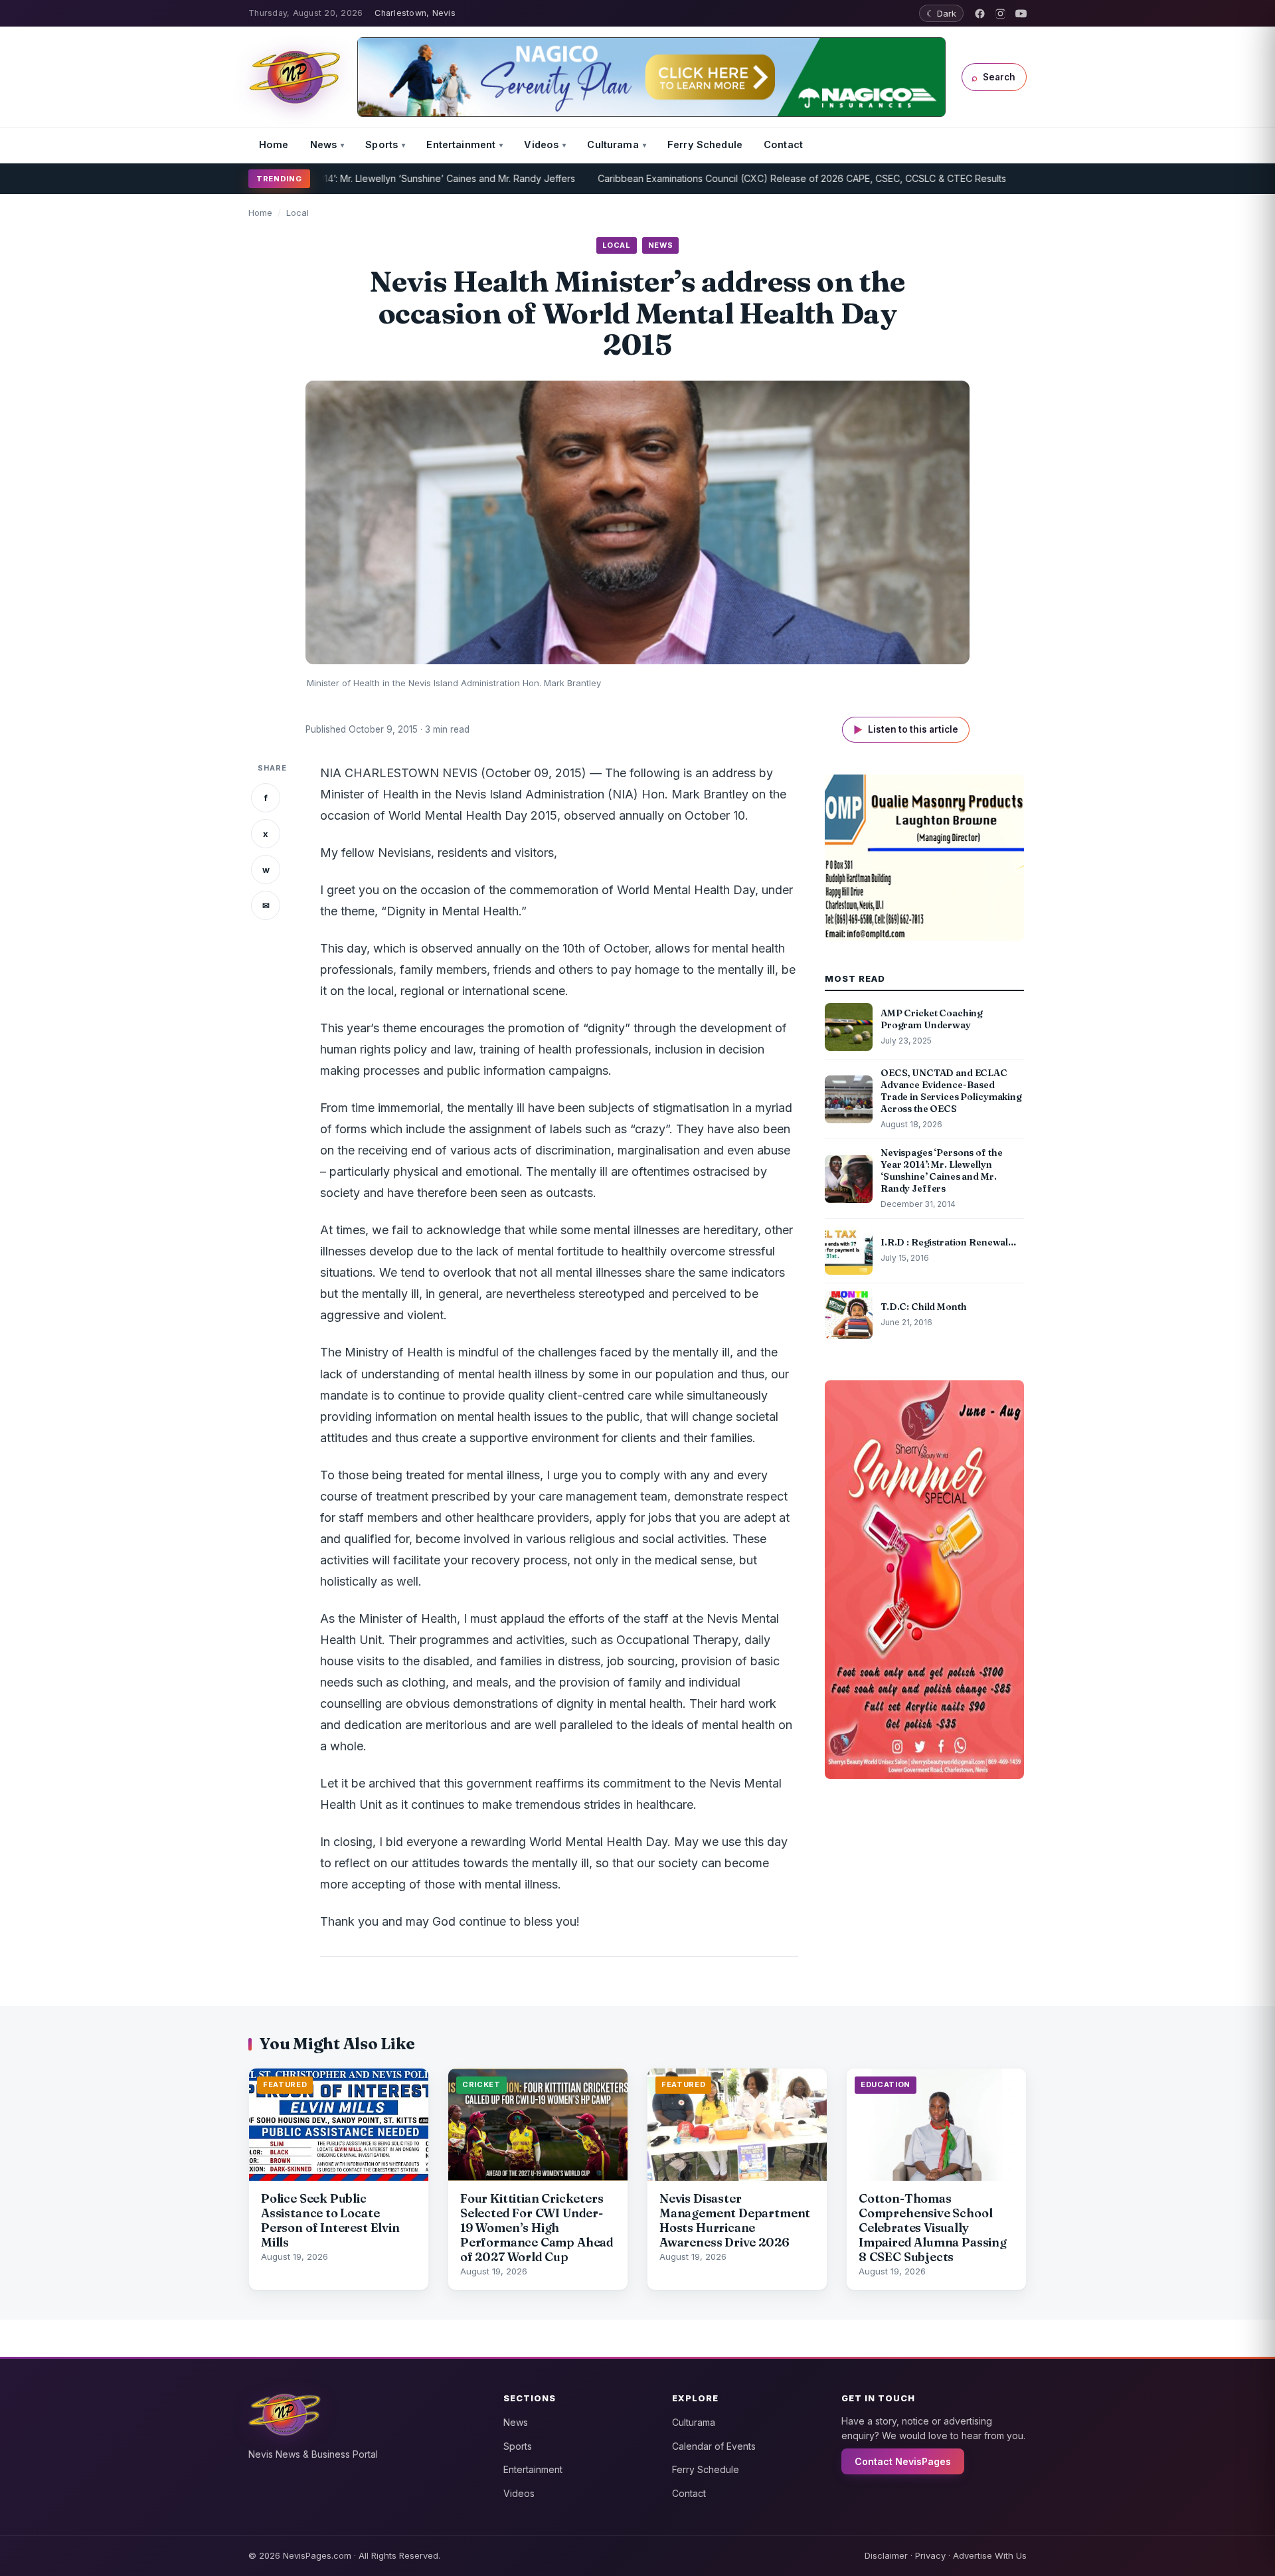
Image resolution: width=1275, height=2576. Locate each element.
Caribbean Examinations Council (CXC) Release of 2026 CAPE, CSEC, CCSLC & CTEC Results (722, 178)
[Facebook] (980, 14)
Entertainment (461, 144)
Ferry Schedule (705, 144)
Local (297, 213)
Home (274, 144)
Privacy (930, 2555)
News (324, 144)
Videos (541, 144)
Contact (783, 144)
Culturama (613, 144)
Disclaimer (886, 2555)
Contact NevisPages (903, 2461)
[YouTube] (1021, 14)
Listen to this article (906, 730)
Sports (382, 144)
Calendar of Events (714, 2446)
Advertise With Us (990, 2555)
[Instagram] (1000, 14)
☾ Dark (941, 13)
